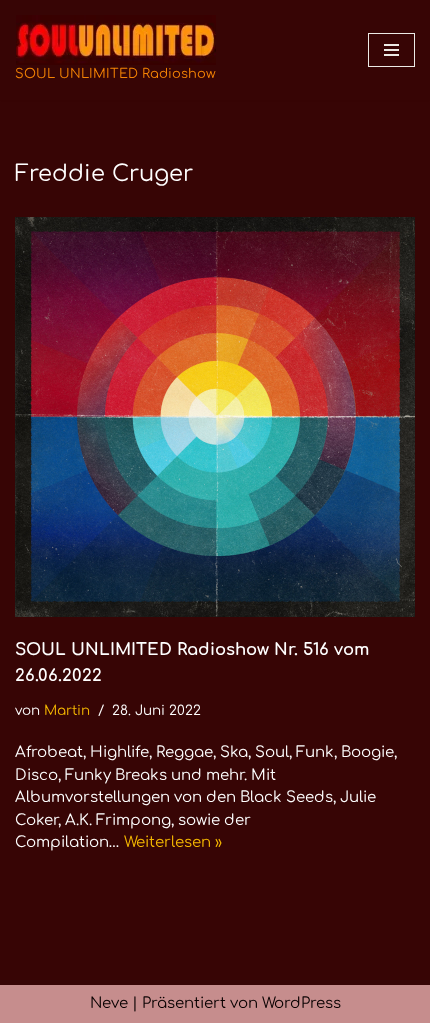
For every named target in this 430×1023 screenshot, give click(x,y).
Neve (109, 1003)
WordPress (301, 1003)
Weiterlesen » (173, 842)
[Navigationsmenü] (391, 50)
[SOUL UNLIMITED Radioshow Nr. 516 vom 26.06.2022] (215, 417)
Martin (67, 710)
